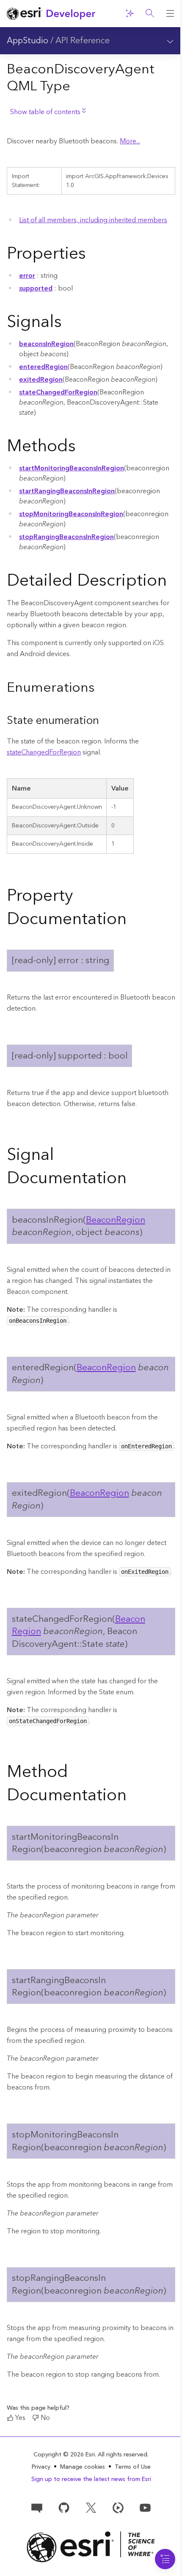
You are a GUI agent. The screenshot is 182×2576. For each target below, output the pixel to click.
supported (36, 288)
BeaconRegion (116, 1220)
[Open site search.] (150, 14)
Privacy (41, 2467)
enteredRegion (43, 367)
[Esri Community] (37, 2507)
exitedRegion (41, 380)
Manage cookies (83, 2467)
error (27, 276)
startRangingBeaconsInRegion (67, 491)
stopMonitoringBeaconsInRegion (71, 514)
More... (130, 141)
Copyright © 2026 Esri (64, 2455)
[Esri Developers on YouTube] (145, 2507)
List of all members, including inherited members (93, 220)
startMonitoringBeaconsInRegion (72, 468)
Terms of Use (133, 2467)
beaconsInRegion (46, 344)
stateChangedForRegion (58, 392)
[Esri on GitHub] (64, 2507)
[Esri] (91, 2547)
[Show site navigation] (170, 14)
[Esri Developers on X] (91, 2507)
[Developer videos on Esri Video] (118, 2507)
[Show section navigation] (170, 41)
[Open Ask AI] (130, 14)
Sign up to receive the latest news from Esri (91, 2479)
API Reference (83, 41)
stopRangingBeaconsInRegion (66, 537)
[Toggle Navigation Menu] (165, 2559)
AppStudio (28, 41)
